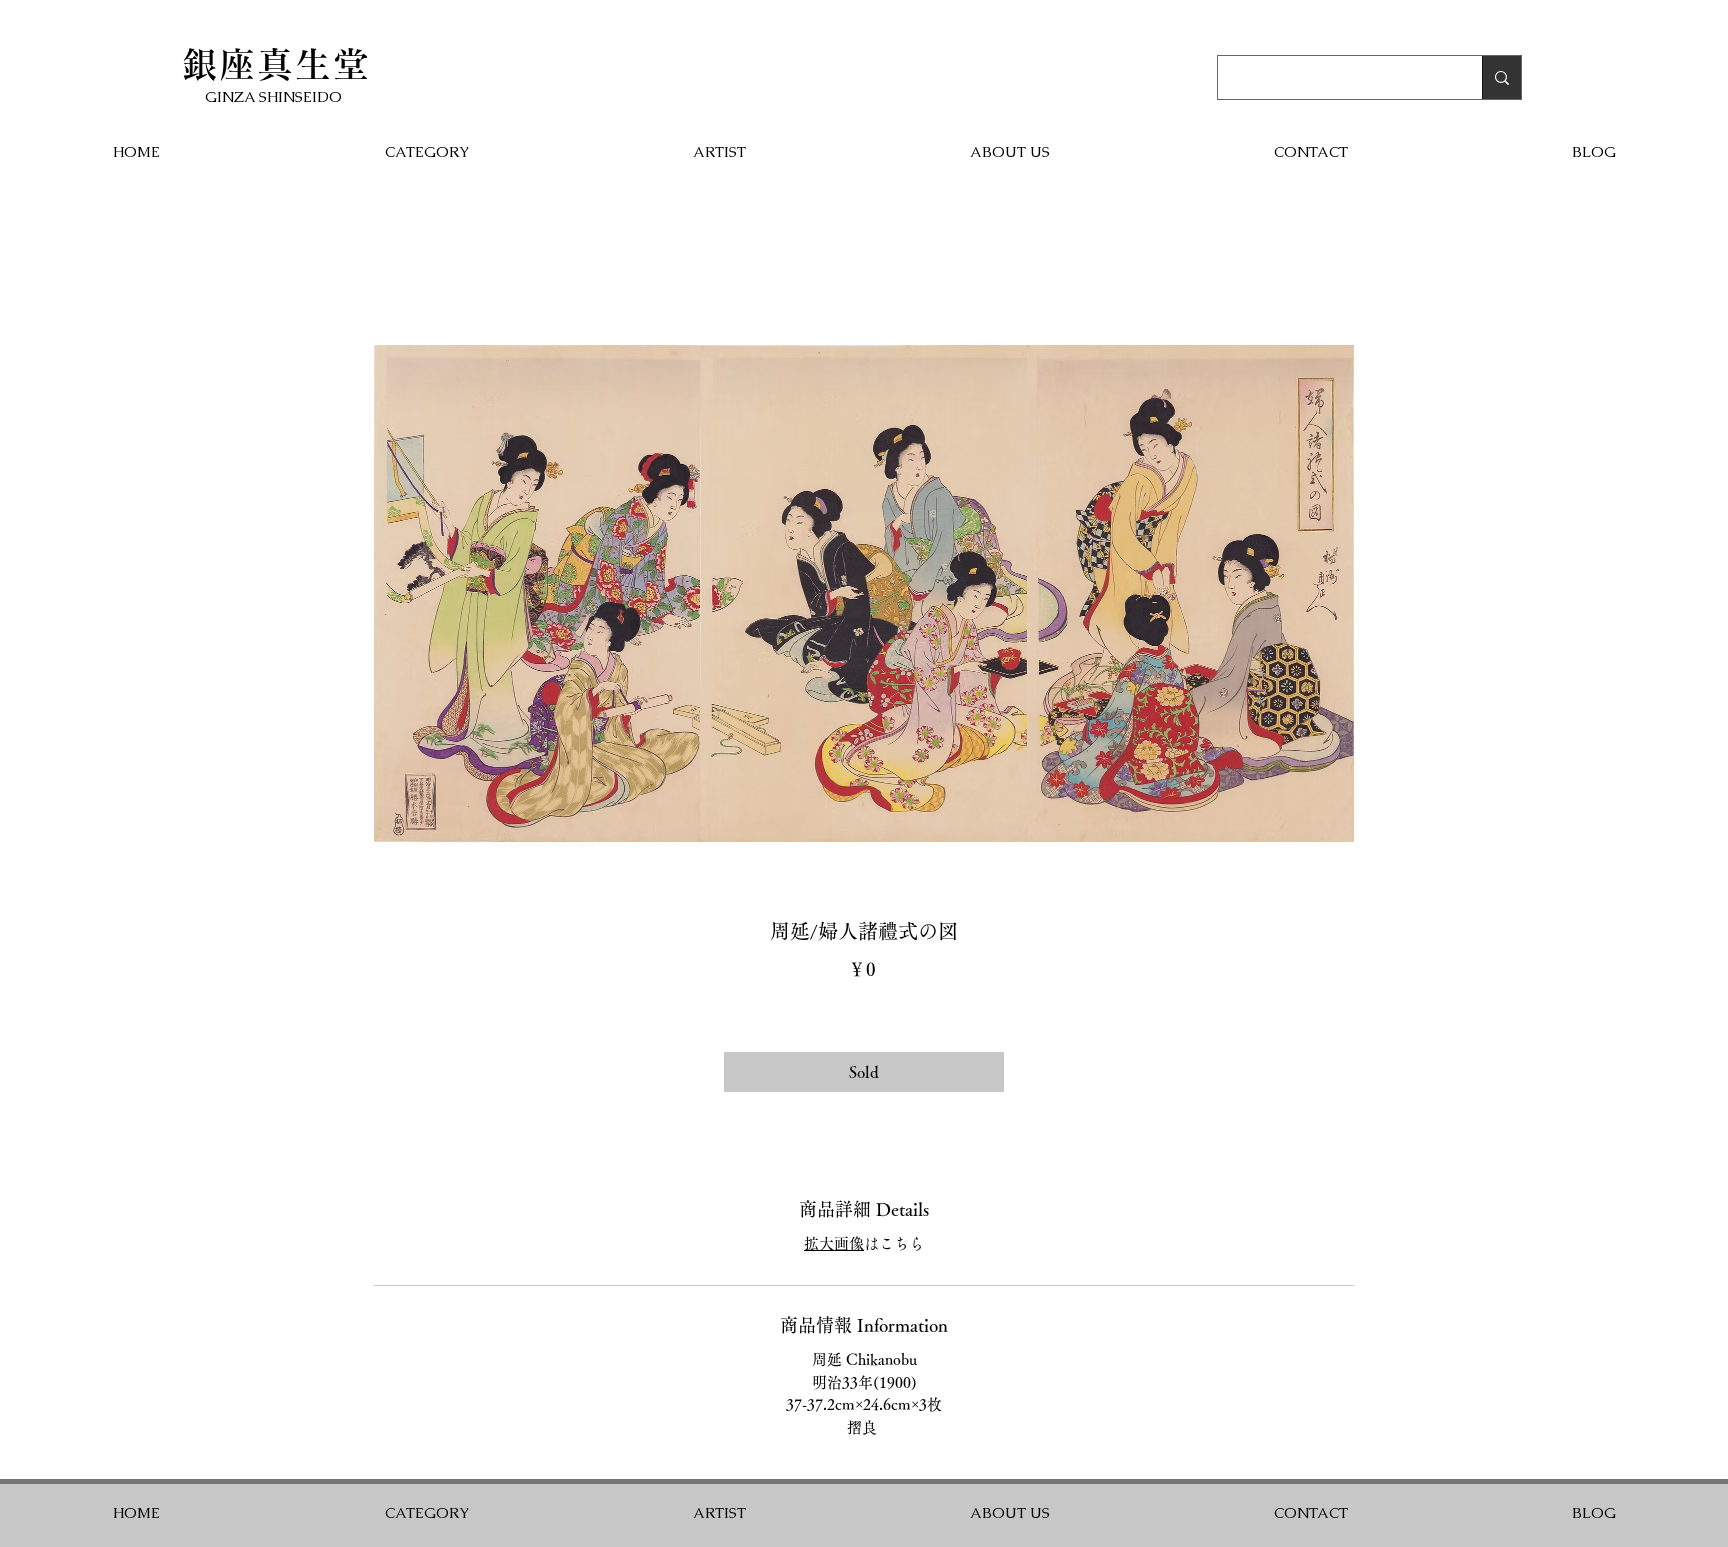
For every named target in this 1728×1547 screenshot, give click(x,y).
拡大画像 (834, 1243)
